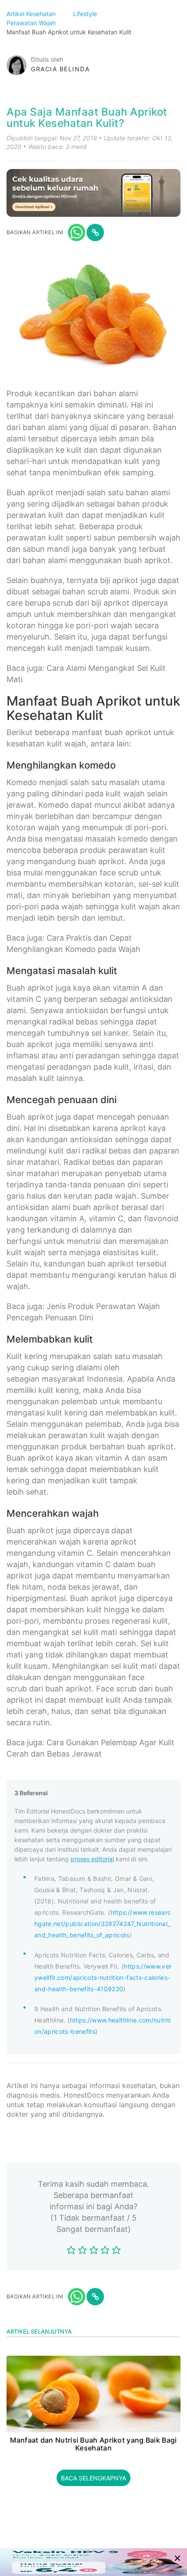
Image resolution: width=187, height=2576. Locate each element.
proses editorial (92, 1859)
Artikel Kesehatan (32, 14)
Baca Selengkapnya (93, 2478)
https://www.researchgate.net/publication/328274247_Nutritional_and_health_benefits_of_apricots (103, 1924)
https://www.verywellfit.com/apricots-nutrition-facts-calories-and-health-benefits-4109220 (103, 1978)
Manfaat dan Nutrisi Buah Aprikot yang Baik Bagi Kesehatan (93, 2444)
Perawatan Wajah (32, 23)
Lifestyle (86, 14)
